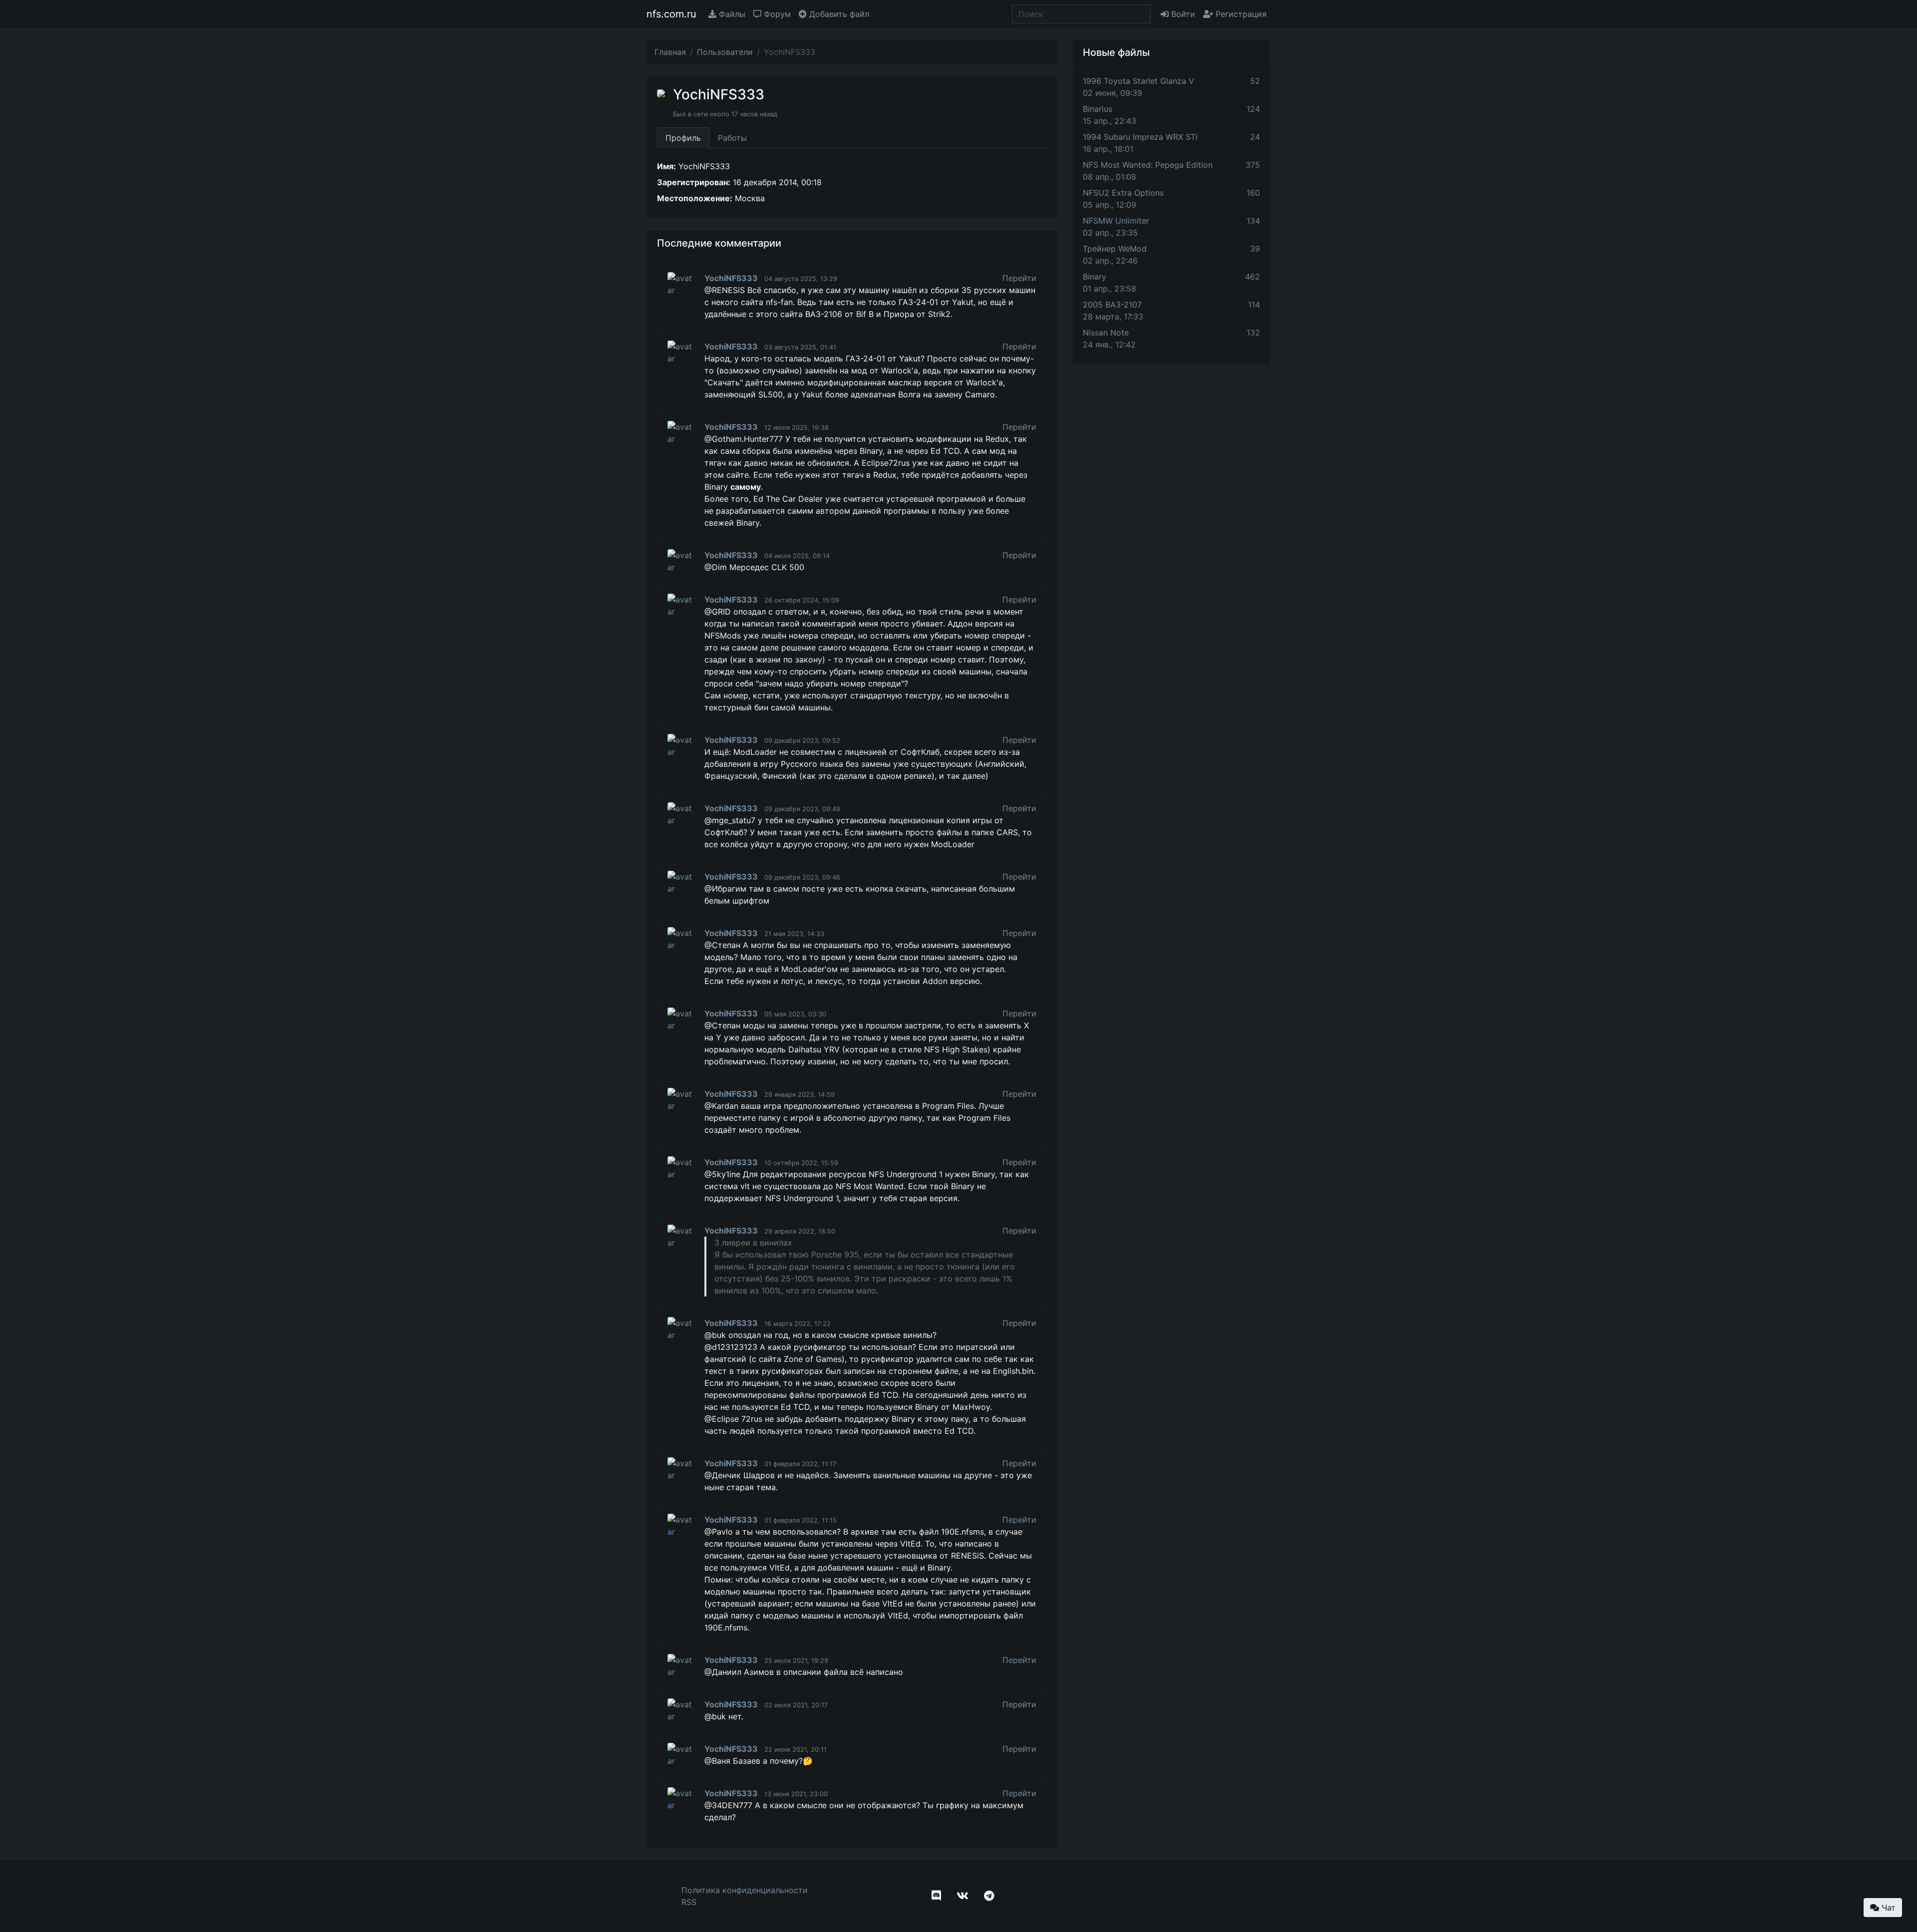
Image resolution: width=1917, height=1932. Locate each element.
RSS (689, 1902)
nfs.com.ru (671, 14)
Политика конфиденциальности (745, 1890)
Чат (1887, 1908)
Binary (1095, 277)
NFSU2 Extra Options (1123, 193)
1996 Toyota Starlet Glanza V (1138, 81)
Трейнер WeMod (1115, 249)
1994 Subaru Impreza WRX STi (1140, 137)
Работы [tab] (732, 138)
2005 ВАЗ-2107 (1112, 305)
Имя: (666, 166)
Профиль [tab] (683, 138)
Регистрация (1240, 14)
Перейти (1019, 278)
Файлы (731, 14)
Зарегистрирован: (694, 182)
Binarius (1098, 109)
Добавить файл (838, 14)
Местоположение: (695, 198)
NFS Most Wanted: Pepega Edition (1148, 165)
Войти (1182, 14)
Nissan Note (1106, 332)
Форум (776, 14)
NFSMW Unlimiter (1116, 221)
